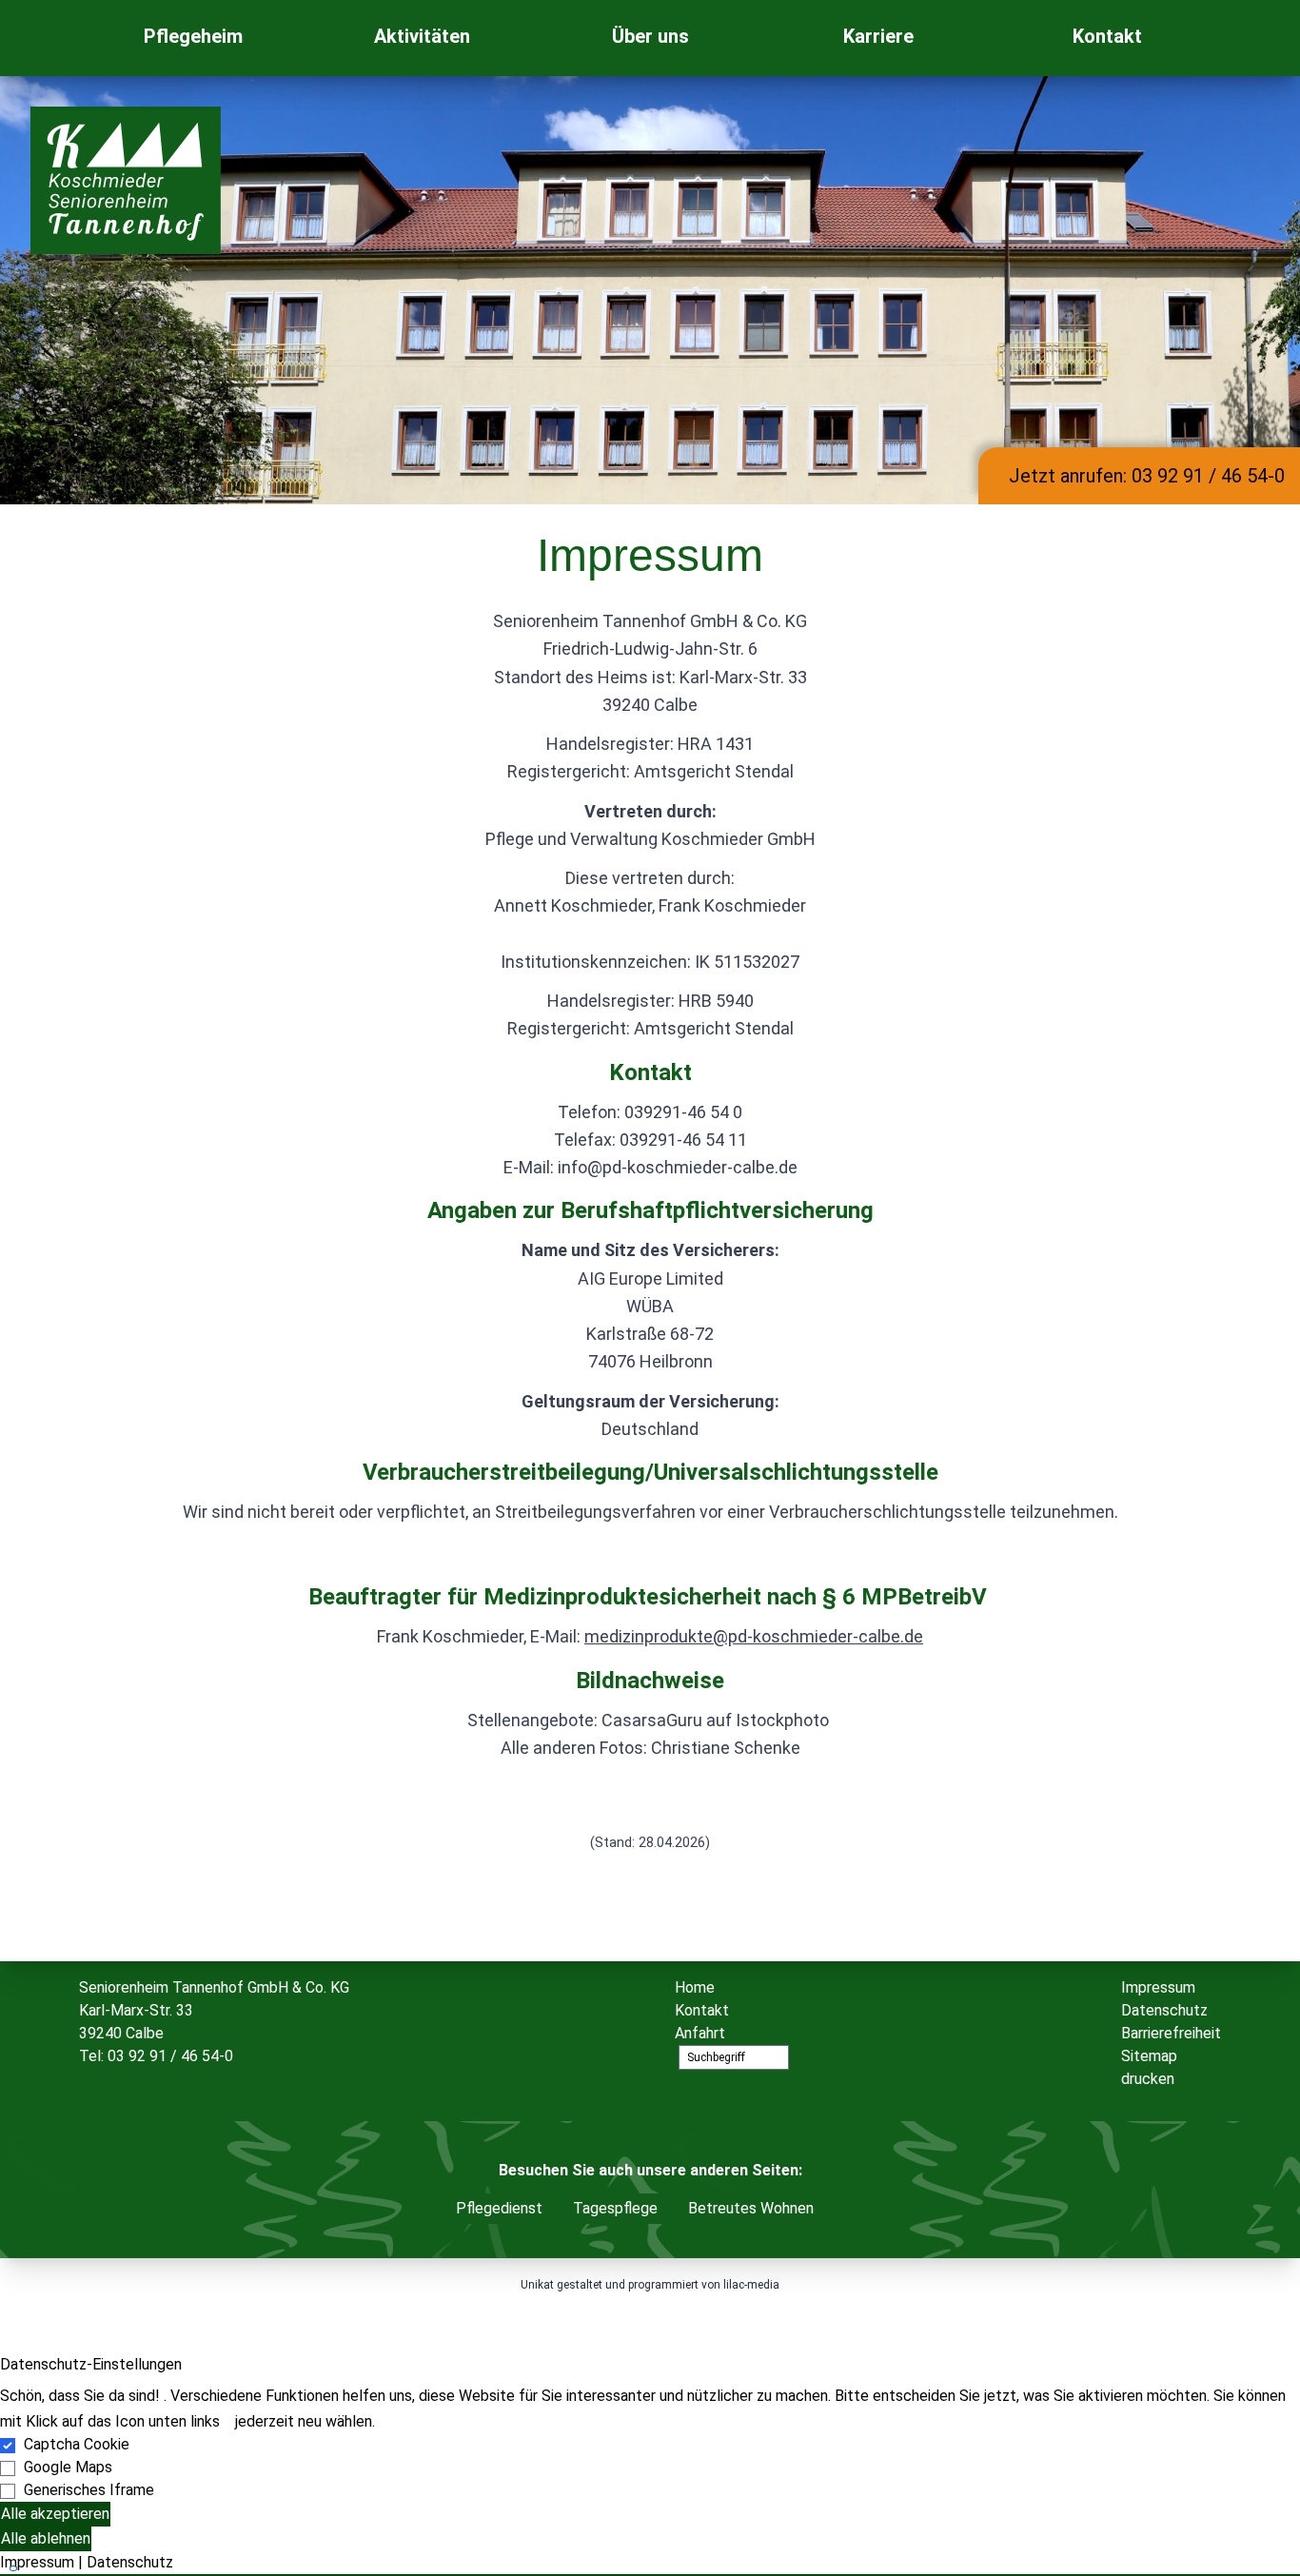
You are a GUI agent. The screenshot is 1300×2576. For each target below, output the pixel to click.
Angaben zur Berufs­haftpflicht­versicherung (650, 1210)
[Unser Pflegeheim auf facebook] (844, 2202)
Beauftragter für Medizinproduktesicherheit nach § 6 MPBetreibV (650, 1597)
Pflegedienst (499, 2208)
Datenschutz (1164, 2010)
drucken (1148, 2079)
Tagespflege (615, 2208)
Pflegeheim (193, 36)
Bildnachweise (650, 1681)
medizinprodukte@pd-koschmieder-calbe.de (754, 1636)
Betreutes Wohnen (751, 2208)
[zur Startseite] (126, 180)
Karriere (878, 36)
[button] (650, 2575)
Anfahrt (700, 2033)
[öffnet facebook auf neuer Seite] (1240, 38)
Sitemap (1149, 2056)
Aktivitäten (422, 36)
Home (695, 1987)
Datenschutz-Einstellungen (91, 2364)
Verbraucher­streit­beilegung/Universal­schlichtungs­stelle (650, 1472)
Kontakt (1107, 36)
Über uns (650, 36)
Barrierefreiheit (1171, 2033)
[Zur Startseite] (60, 38)
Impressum (1158, 1987)
